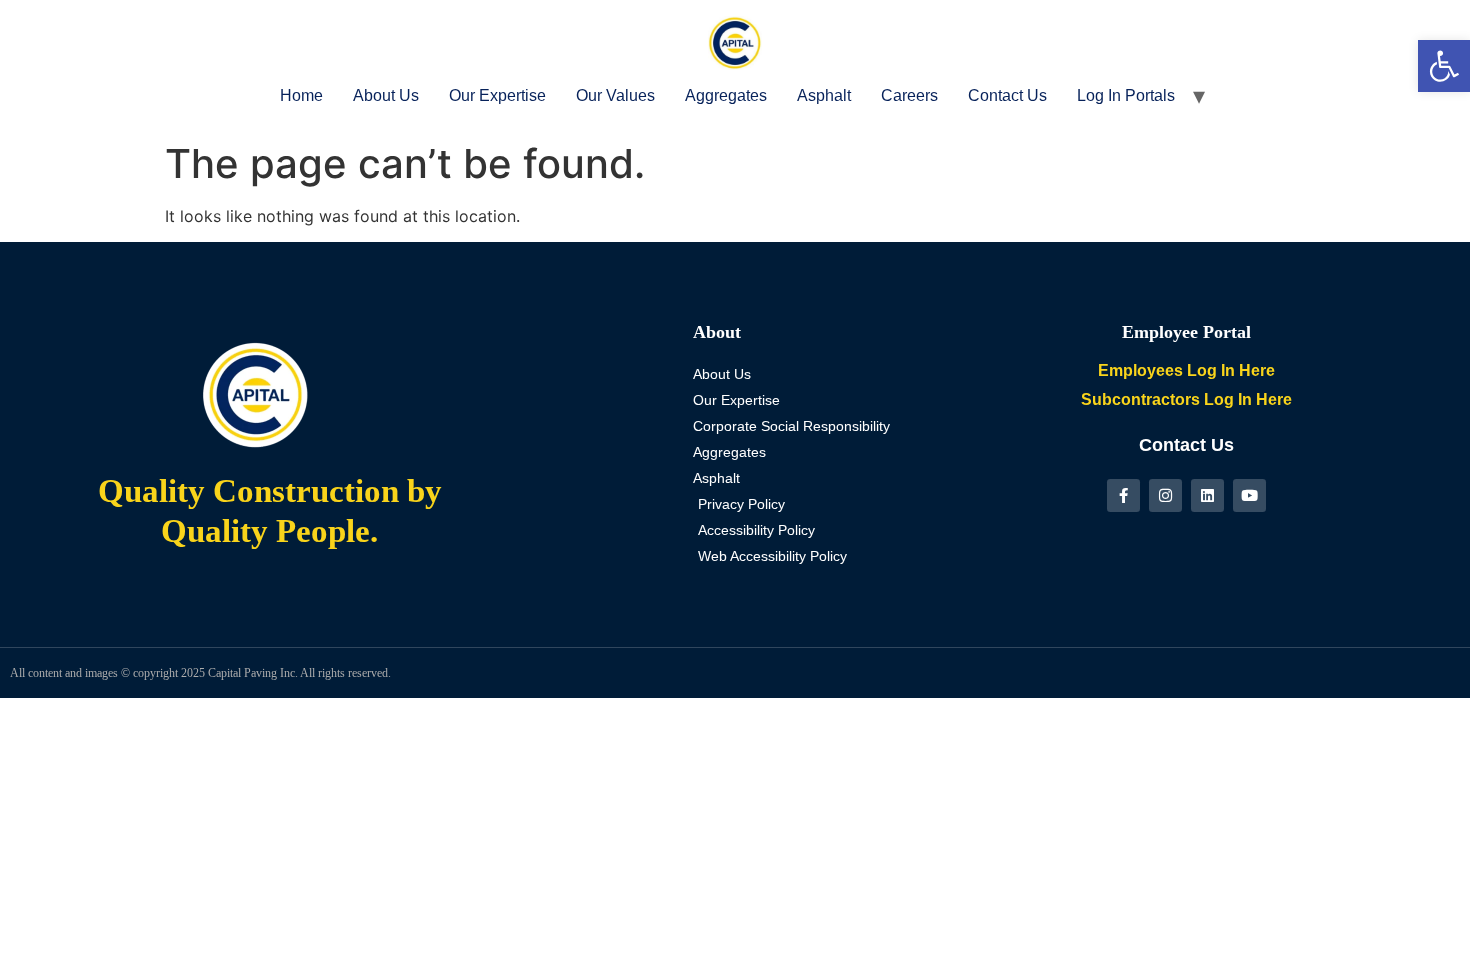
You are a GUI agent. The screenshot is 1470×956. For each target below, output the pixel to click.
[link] (1444, 66)
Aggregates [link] (726, 95)
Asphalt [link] (824, 95)
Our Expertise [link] (497, 95)
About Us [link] (386, 95)
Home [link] (301, 95)
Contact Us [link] (1007, 95)
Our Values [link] (615, 95)
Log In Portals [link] (1126, 95)
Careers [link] (909, 95)
